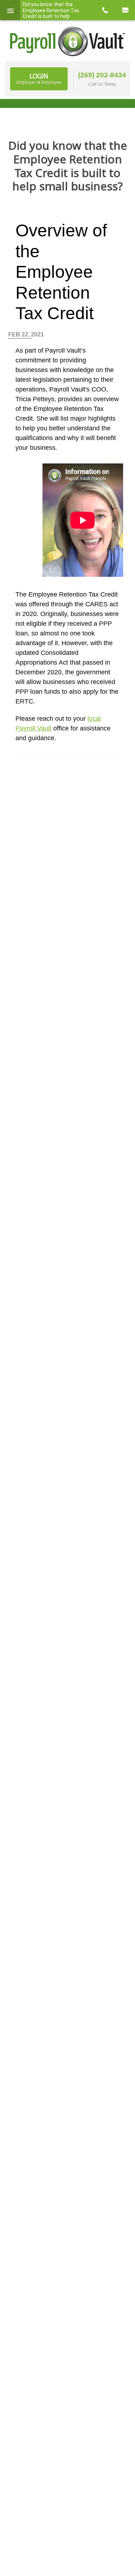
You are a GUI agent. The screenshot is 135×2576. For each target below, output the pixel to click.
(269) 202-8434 (102, 75)
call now (105, 10)
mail (125, 10)
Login (39, 78)
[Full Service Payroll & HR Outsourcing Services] (68, 41)
